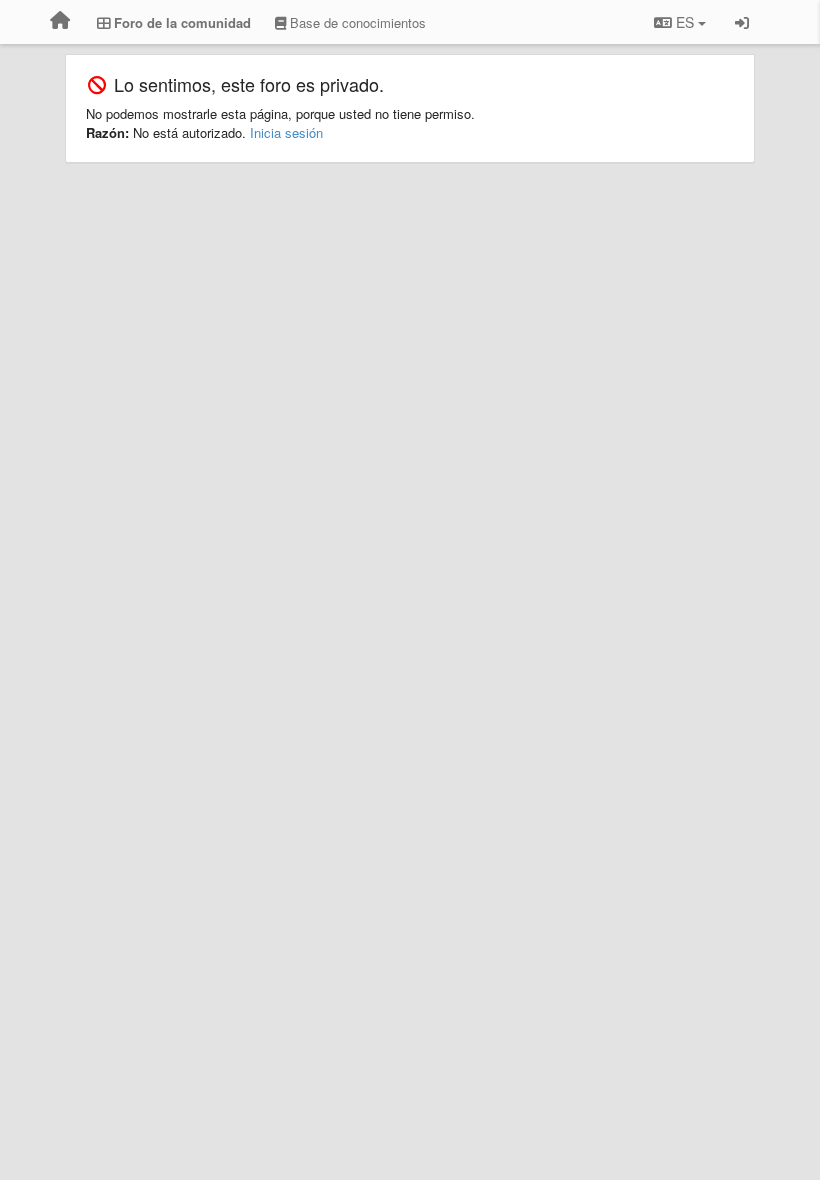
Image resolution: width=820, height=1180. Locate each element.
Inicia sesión (286, 132)
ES (685, 22)
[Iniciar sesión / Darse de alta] (742, 22)
